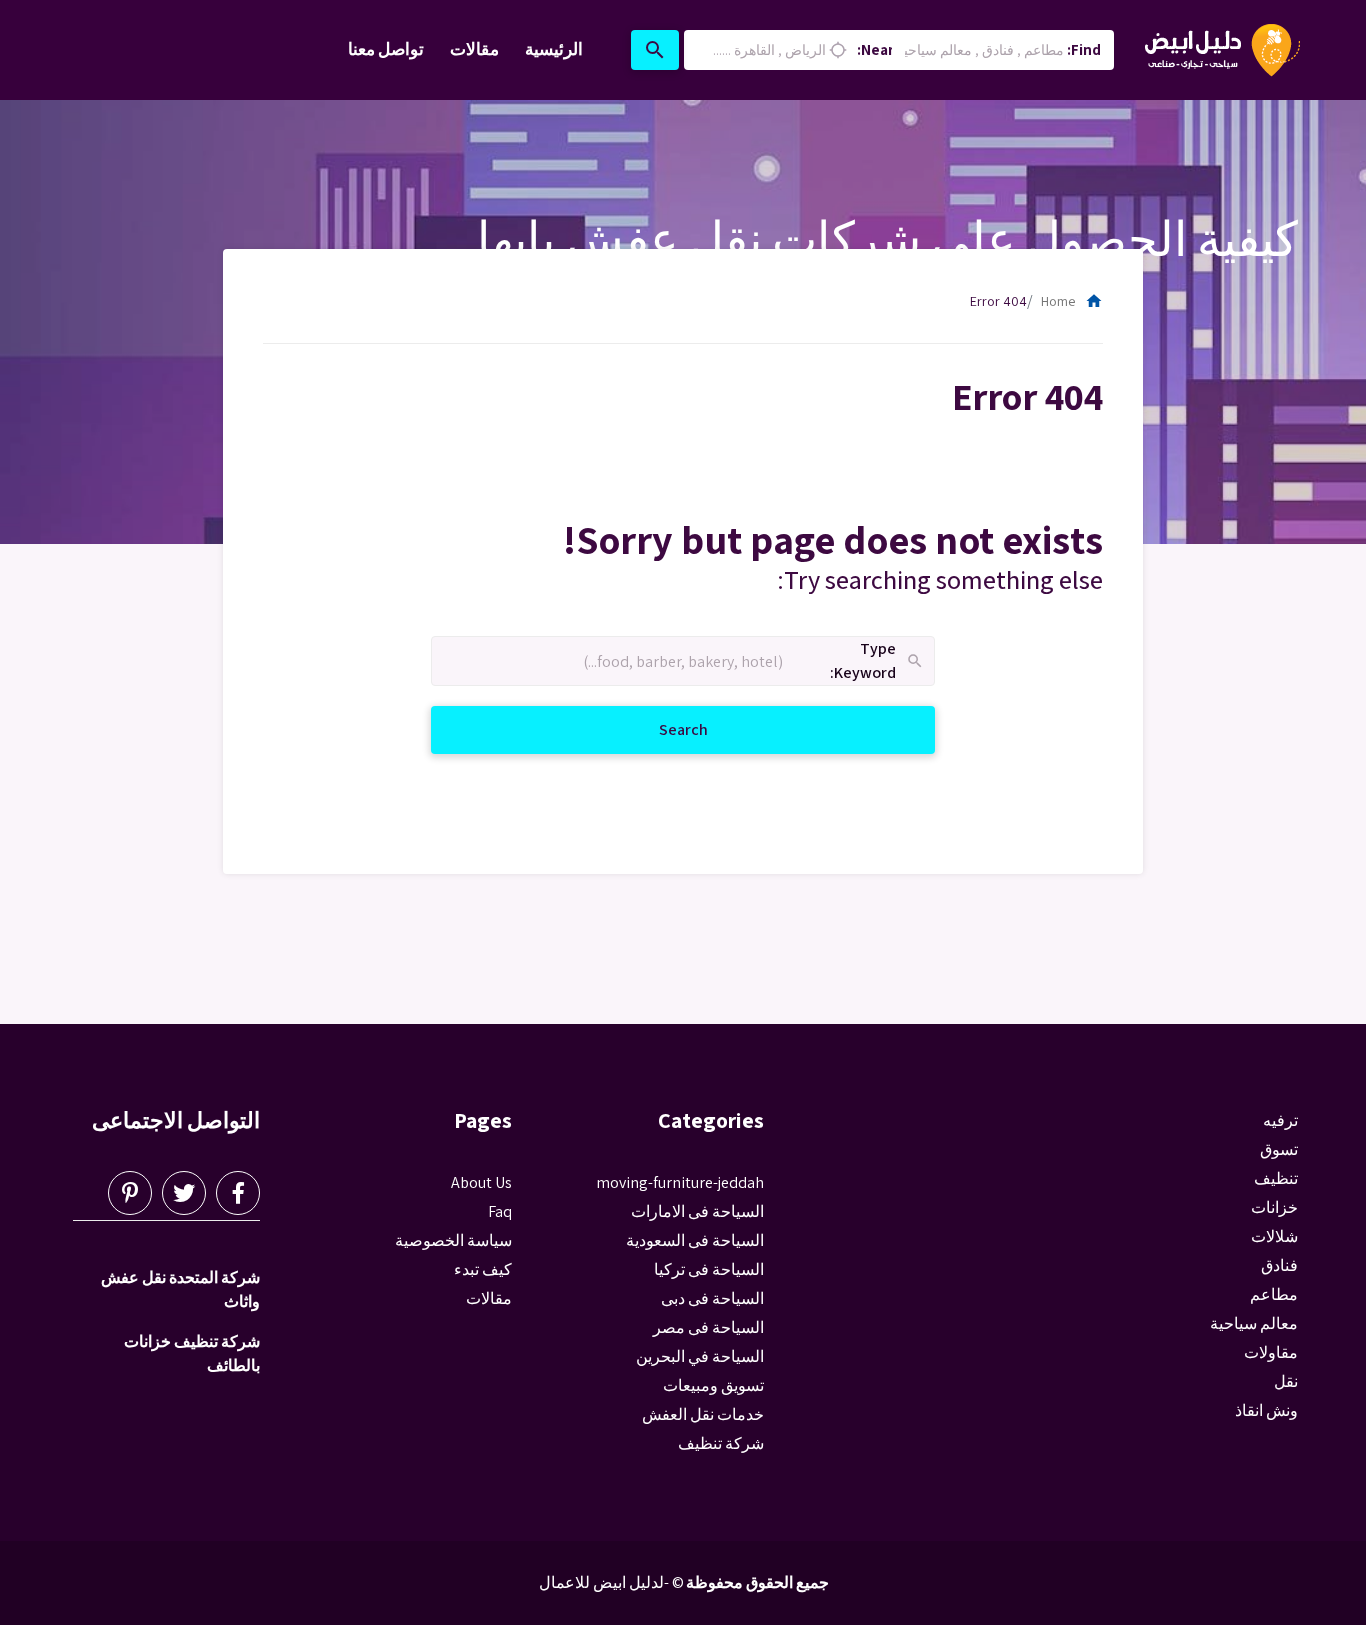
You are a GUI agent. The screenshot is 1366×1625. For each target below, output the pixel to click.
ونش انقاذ (1266, 1410)
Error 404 (998, 301)
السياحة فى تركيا (709, 1269)
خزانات (1274, 1207)
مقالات (474, 49)
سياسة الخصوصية (453, 1240)
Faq (500, 1211)
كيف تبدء (483, 1269)
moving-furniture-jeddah (680, 1182)
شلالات (1274, 1236)
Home (1072, 301)
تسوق (1279, 1149)
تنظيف (1276, 1178)
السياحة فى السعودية (695, 1240)
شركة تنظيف (721, 1443)
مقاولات (1271, 1352)
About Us (481, 1182)
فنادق (1279, 1265)
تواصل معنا (386, 49)
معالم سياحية (1254, 1323)
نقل (1286, 1381)
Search (659, 729)
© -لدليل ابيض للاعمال (611, 1582)
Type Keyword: (877, 661)
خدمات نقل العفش (703, 1414)
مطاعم (1274, 1294)
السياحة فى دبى (712, 1298)
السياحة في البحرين (700, 1356)
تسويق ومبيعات (713, 1385)
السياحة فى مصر (708, 1327)
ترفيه (1280, 1120)
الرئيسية (554, 49)
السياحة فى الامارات (697, 1211)
